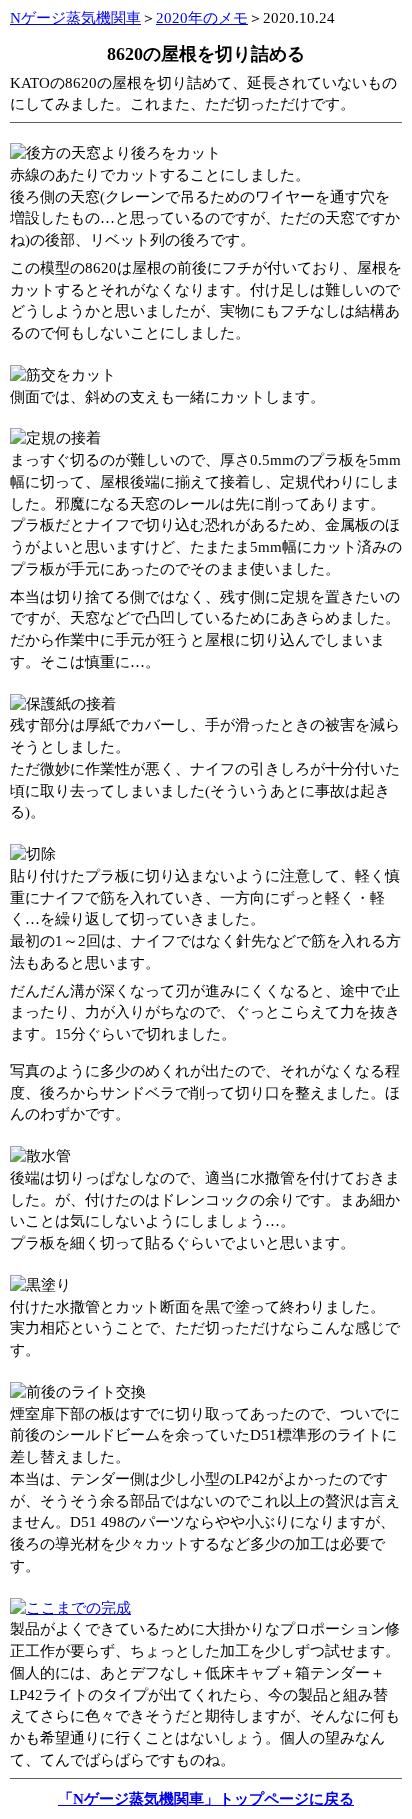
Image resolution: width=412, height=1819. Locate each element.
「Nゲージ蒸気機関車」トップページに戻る (206, 1799)
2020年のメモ (202, 18)
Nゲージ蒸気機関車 (75, 18)
